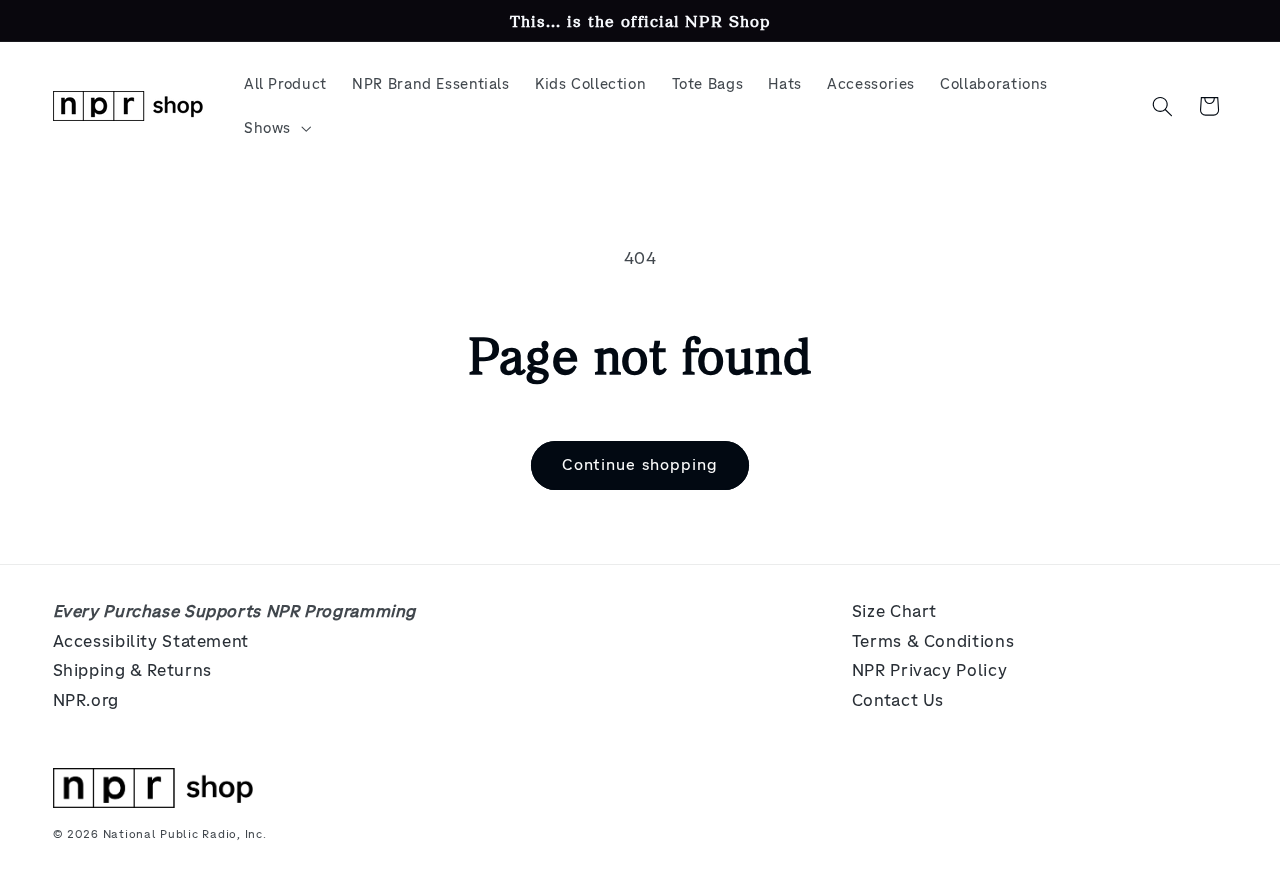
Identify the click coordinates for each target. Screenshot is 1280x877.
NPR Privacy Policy (929, 670)
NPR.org (86, 700)
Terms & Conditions (933, 641)
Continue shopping (640, 464)
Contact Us (898, 700)
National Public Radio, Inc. (185, 834)
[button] (275, 128)
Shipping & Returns (132, 670)
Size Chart (894, 611)
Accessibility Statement (151, 641)
